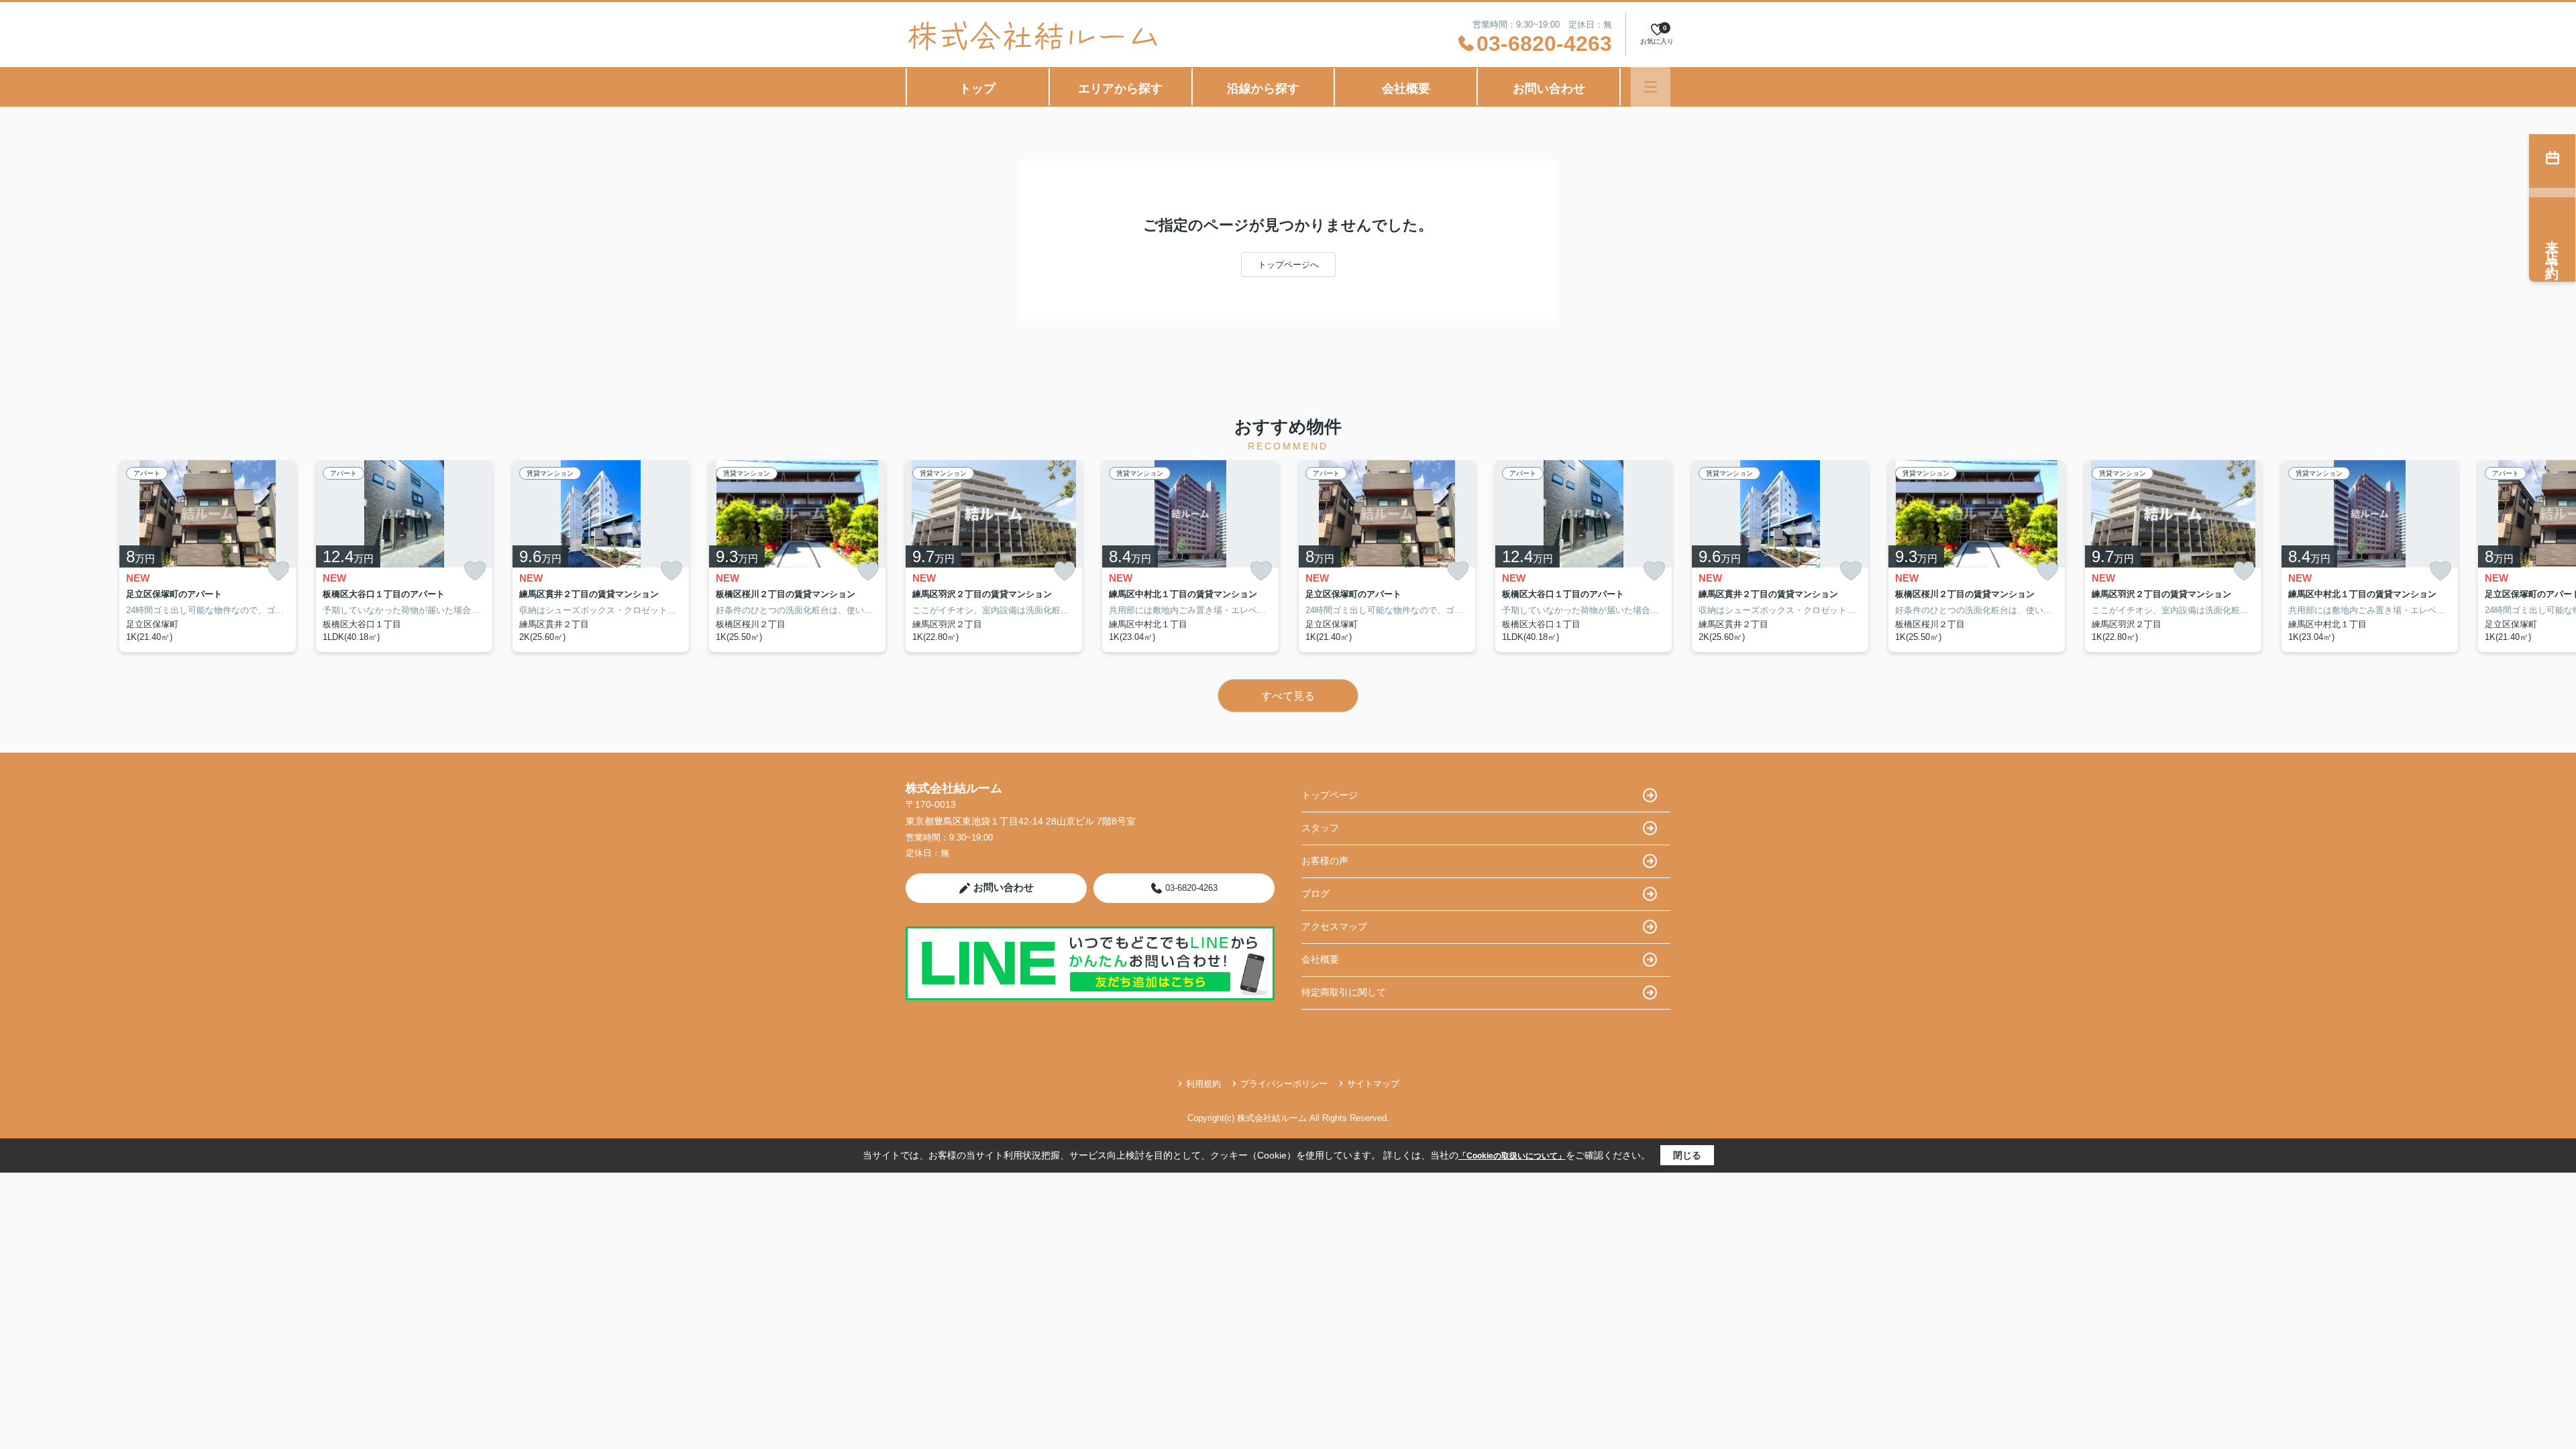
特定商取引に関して (1344, 992)
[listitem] (994, 556)
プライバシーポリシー (1284, 1084)
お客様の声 (1325, 861)
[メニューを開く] (1651, 87)
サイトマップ (1373, 1084)
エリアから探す (1120, 89)
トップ (977, 89)
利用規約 (1203, 1084)
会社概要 (1406, 89)
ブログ (1316, 894)
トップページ (1330, 795)
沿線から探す (1263, 89)
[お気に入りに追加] (278, 571)
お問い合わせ (1549, 89)
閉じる (1687, 1155)
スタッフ (1320, 828)
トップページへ (1288, 265)
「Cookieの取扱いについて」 (1512, 1156)
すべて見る (1288, 696)
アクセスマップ (1334, 926)
